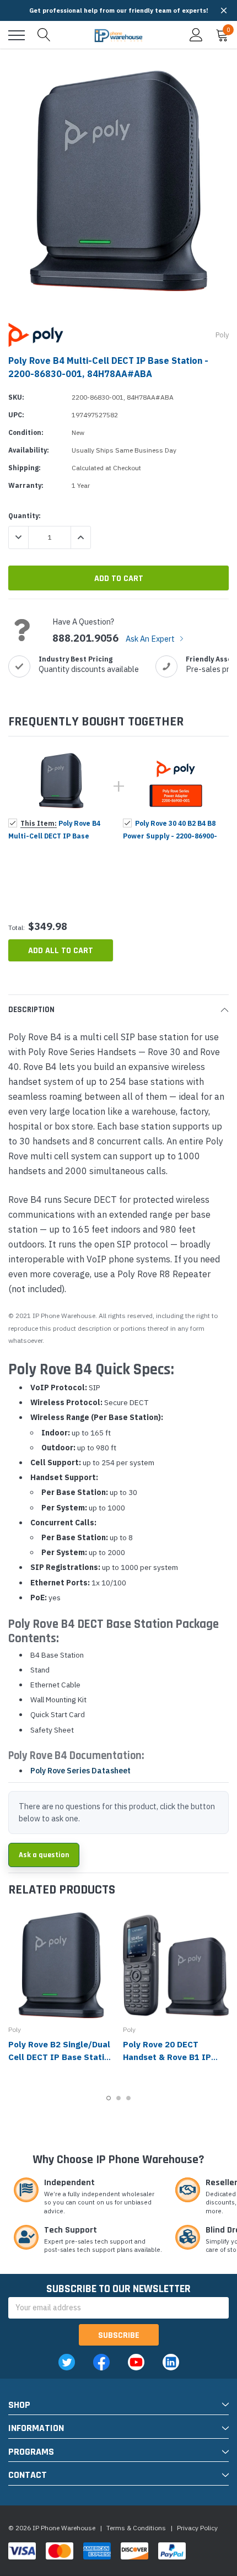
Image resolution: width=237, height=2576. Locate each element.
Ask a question (44, 1855)
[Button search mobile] (44, 35)
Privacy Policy (197, 2528)
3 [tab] (128, 2098)
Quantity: (25, 516)
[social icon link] (67, 2362)
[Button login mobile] (196, 35)
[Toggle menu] (17, 35)
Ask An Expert (151, 639)
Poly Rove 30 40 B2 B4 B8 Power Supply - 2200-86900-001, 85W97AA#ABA (170, 836)
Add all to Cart (61, 951)
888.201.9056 (85, 638)
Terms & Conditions (136, 2528)
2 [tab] (118, 2098)
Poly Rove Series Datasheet (80, 1771)
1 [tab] (109, 2098)
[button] (224, 10)
